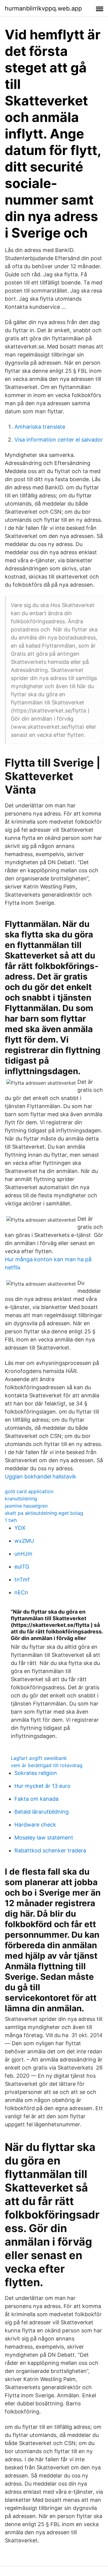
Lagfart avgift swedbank (39, 1758)
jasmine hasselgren (26, 1506)
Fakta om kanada (36, 1799)
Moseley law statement (44, 1838)
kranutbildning (21, 1499)
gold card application (29, 1491)
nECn (21, 1592)
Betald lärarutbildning (42, 1812)
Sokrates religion (36, 1773)
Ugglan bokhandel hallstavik (40, 1476)
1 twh (11, 1520)
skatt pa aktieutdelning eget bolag (44, 1513)
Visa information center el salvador (59, 440)
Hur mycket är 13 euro (42, 1786)
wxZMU (24, 1541)
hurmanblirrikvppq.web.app (43, 8)
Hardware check (35, 1825)
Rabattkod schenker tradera (50, 1850)
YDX (20, 1528)
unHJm (23, 1554)
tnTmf (22, 1580)
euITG (22, 1567)
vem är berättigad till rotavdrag (47, 1765)
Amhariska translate (40, 427)
